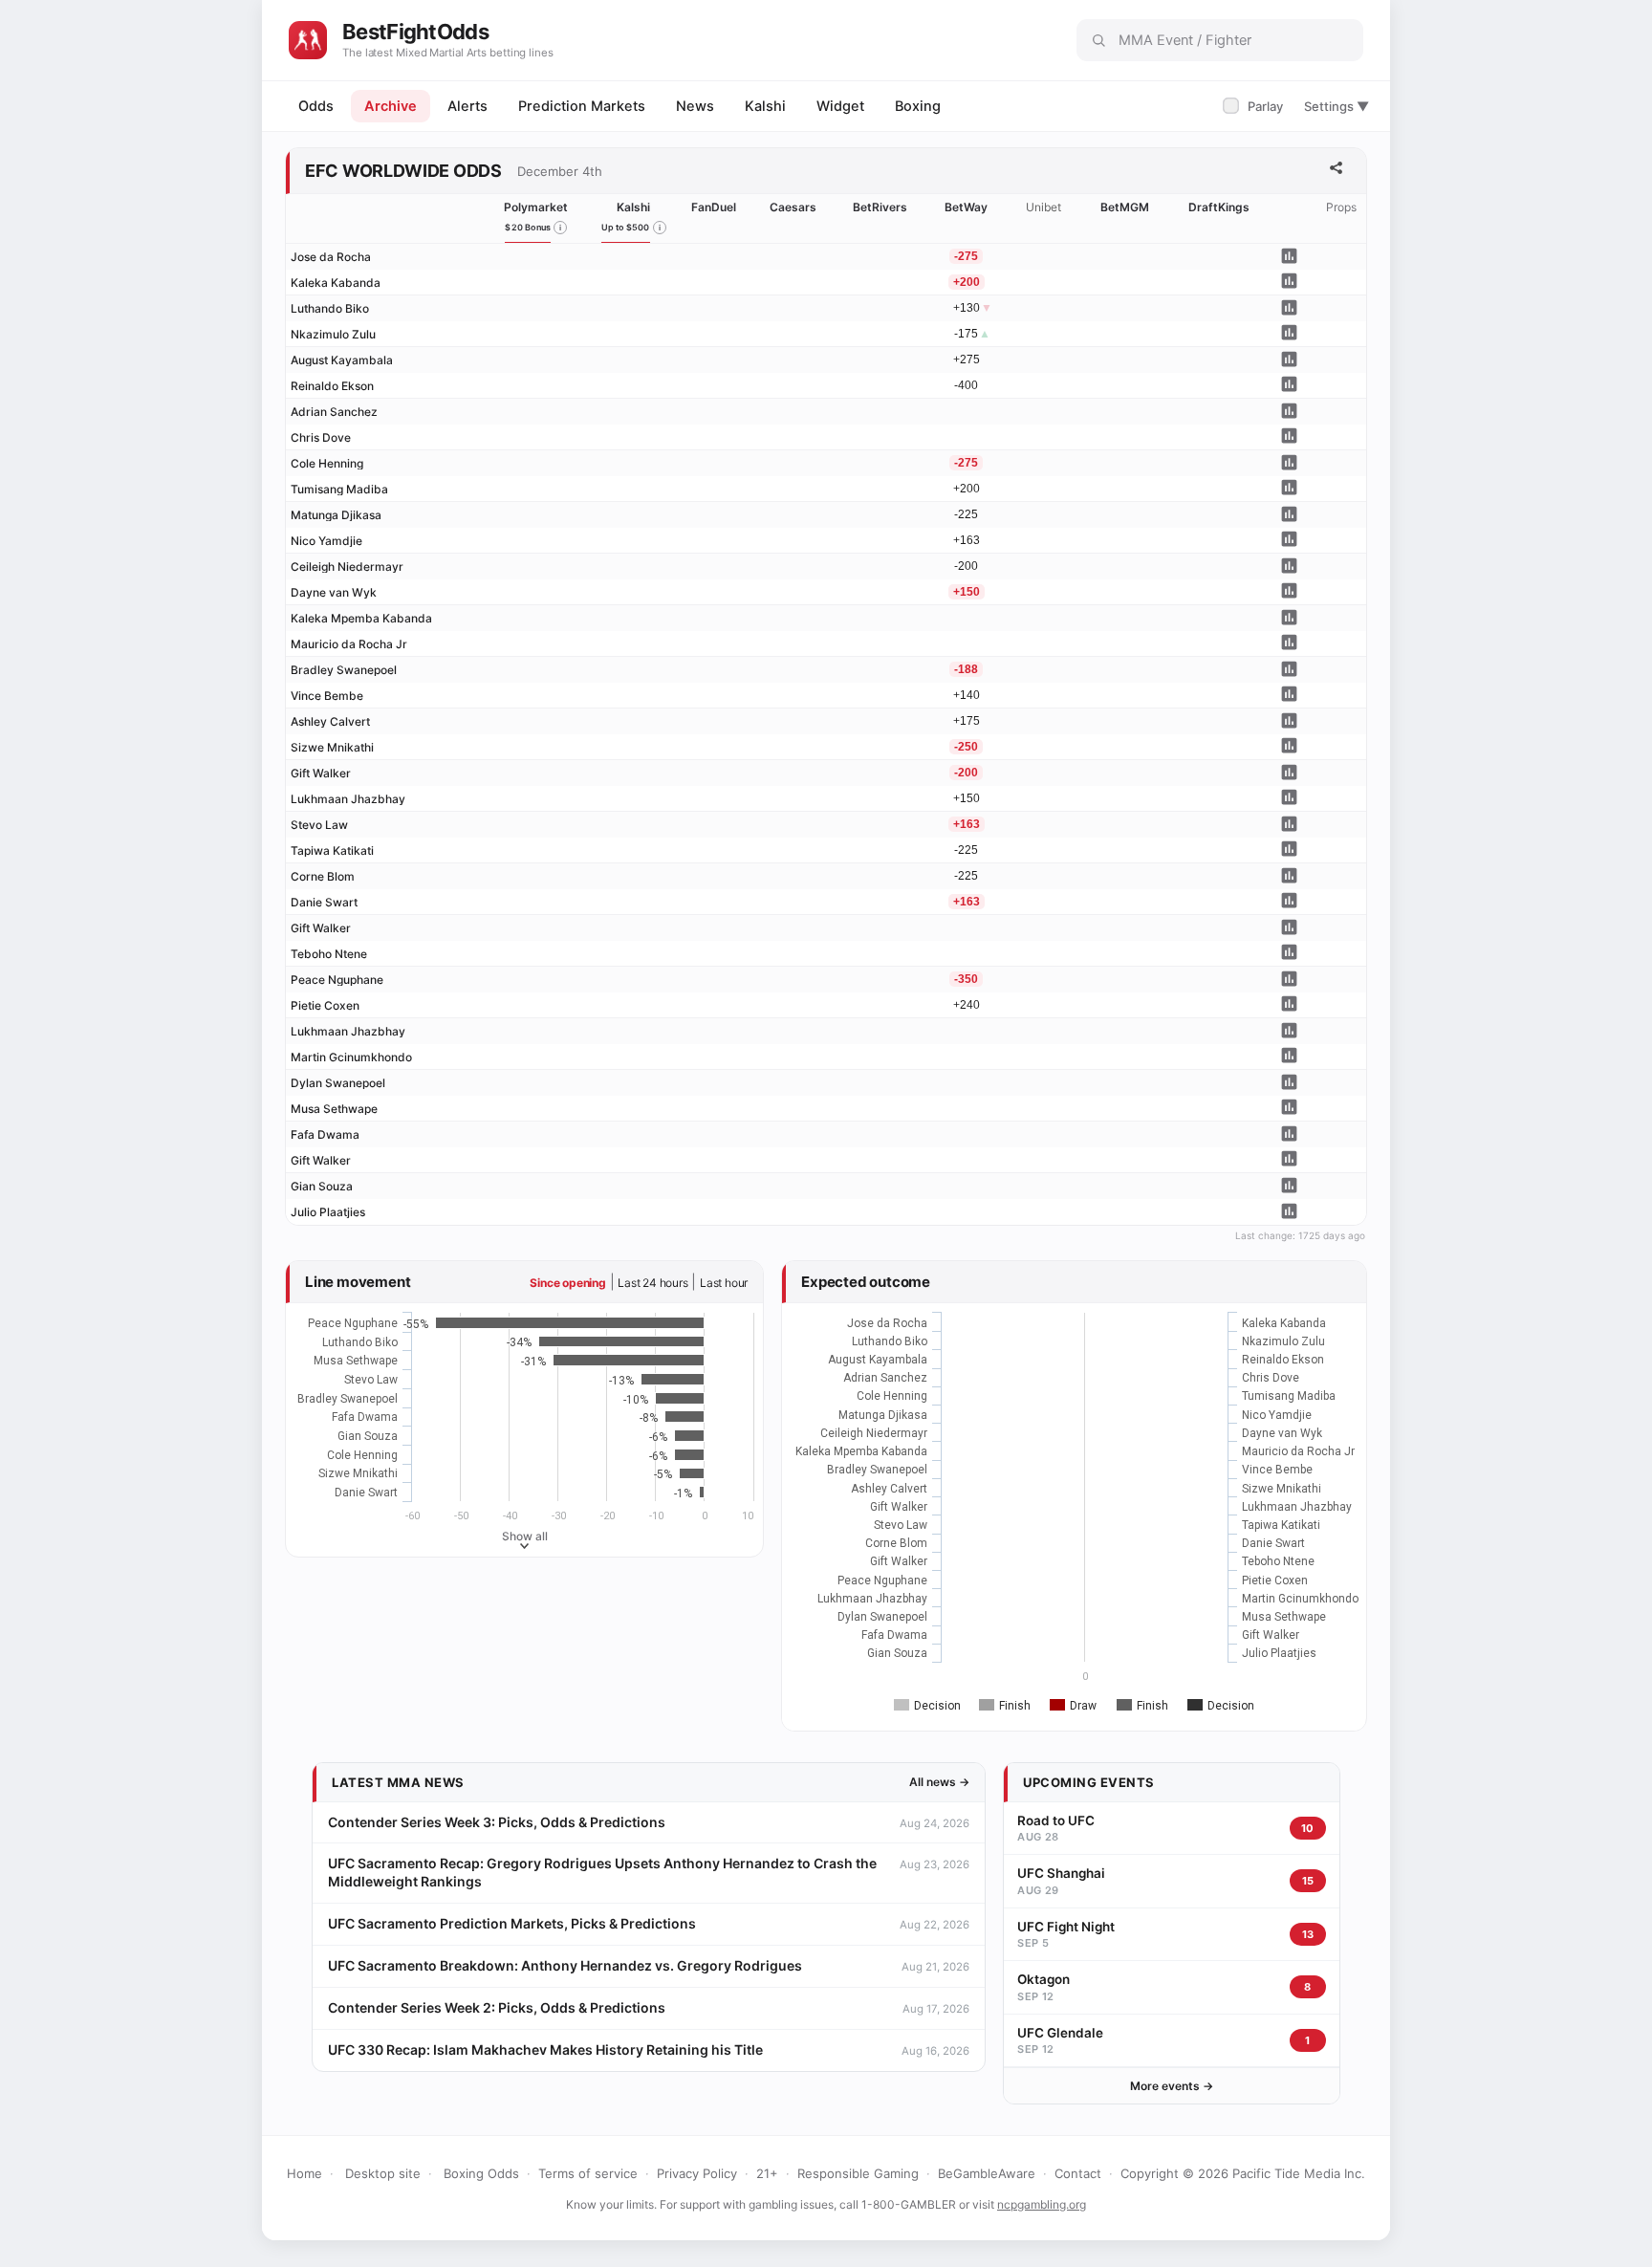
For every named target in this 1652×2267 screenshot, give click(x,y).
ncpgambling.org (1042, 2204)
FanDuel (714, 207)
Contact (1078, 2173)
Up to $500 (626, 227)
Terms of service (588, 2173)
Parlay (1255, 106)
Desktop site (383, 2173)
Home (304, 2173)
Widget (840, 106)
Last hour (724, 1283)
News (695, 106)
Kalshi (765, 106)
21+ (767, 2173)
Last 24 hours (652, 1283)
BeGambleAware (987, 2173)
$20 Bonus (528, 227)
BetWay (966, 207)
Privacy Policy (697, 2173)
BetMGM (1125, 207)
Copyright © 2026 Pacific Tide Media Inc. (1243, 2173)
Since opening (567, 1283)
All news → (939, 1782)
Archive (391, 106)
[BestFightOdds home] (308, 40)
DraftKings (1219, 207)
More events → (1172, 2086)
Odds (316, 106)
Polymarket (536, 207)
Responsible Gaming (858, 2173)
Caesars (793, 207)
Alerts (467, 106)
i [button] (560, 228)
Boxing (918, 106)
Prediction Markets (582, 106)
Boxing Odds (481, 2173)
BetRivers (880, 207)
